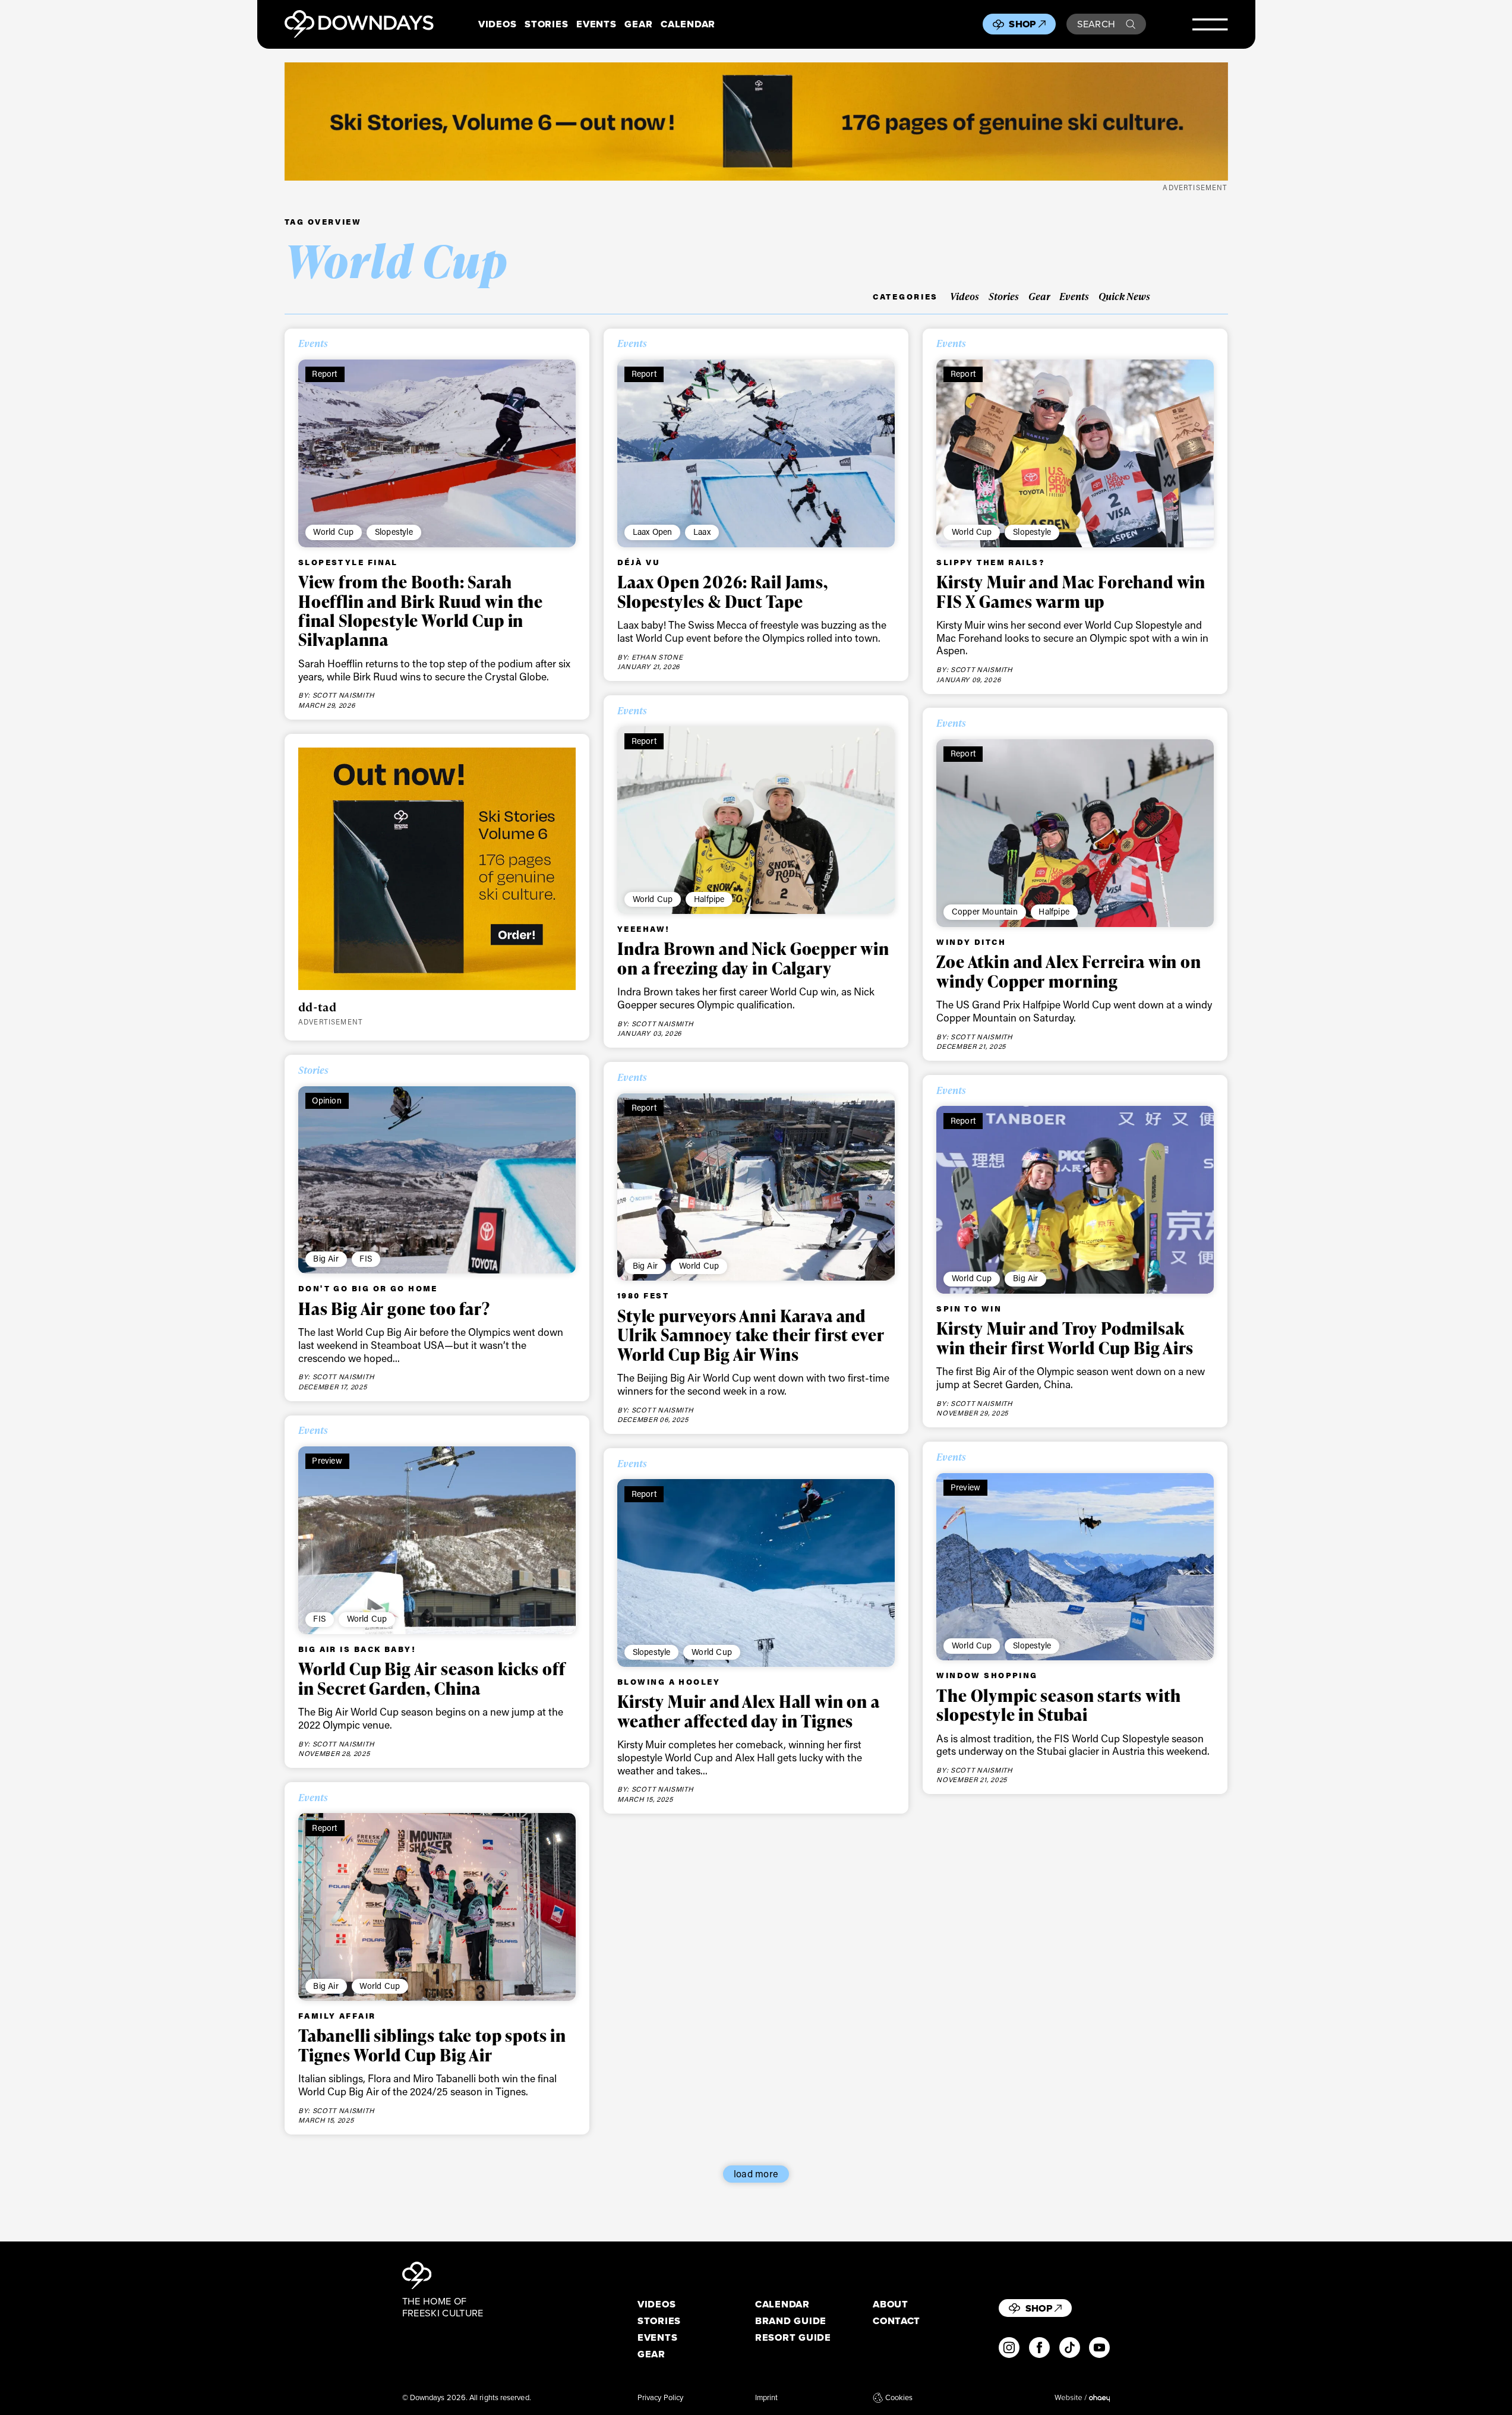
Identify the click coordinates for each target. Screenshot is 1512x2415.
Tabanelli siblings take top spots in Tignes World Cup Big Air (432, 2045)
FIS (366, 1258)
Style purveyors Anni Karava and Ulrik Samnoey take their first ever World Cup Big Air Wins (751, 1335)
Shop (1022, 24)
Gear (638, 24)
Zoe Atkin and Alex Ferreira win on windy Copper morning (1069, 971)
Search (1096, 24)
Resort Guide (793, 2337)
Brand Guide (791, 2321)
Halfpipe (709, 899)
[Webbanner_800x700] (437, 869)
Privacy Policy (660, 2398)
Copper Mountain (985, 911)
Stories (546, 24)
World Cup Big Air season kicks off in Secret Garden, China (432, 1678)
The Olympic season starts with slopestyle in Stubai (1058, 1705)
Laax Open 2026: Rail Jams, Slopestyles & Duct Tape (723, 591)
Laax (702, 532)
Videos (497, 24)
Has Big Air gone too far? (394, 1309)
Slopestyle (394, 532)
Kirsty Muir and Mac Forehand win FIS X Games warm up (1071, 591)
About (891, 2304)
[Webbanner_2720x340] (756, 122)
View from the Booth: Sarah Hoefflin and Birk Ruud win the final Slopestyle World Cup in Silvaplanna (421, 611)
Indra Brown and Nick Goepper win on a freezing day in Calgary (753, 958)
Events (596, 24)
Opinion (326, 1100)
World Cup (333, 532)
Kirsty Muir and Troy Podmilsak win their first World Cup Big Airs (1065, 1338)
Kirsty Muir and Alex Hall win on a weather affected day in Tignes (749, 1711)
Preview (327, 1460)
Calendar (688, 24)
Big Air (326, 1258)
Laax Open (653, 532)
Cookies (899, 2398)
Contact (897, 2321)
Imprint (767, 2398)
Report (324, 373)
